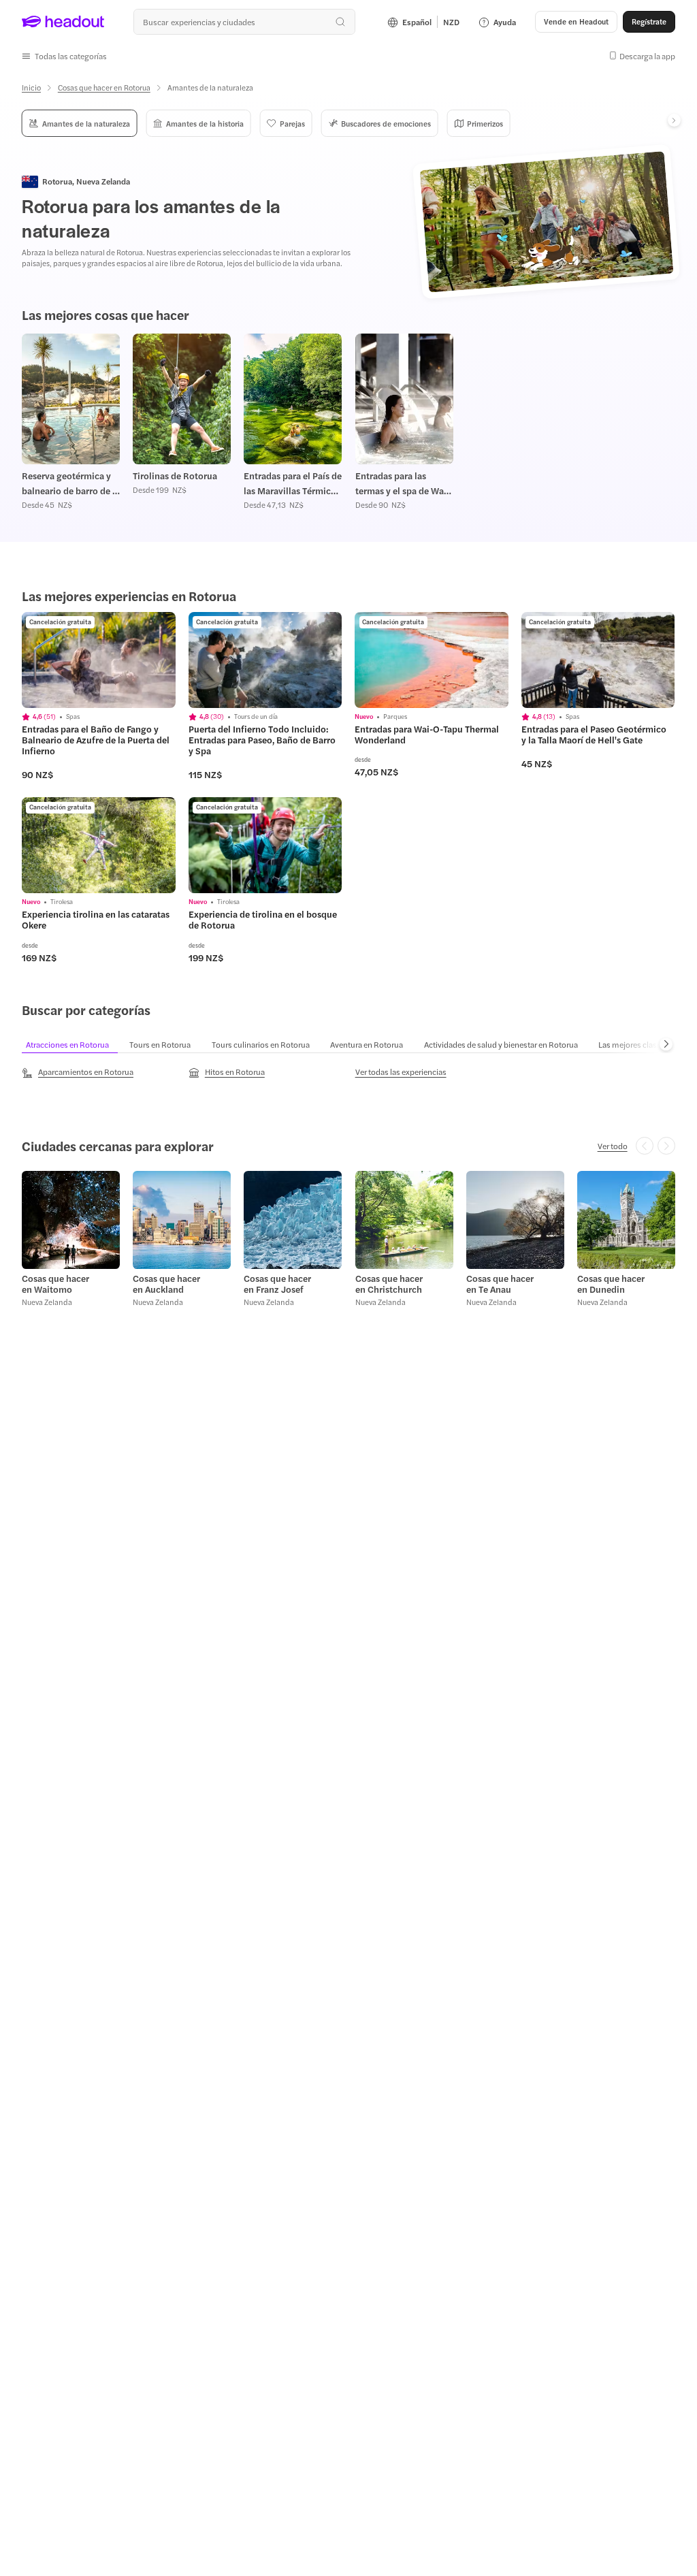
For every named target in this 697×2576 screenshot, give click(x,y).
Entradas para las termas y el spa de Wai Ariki (401, 484)
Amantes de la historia (205, 123)
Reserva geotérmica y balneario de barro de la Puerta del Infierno (71, 484)
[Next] (674, 120)
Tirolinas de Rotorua (175, 476)
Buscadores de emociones (386, 123)
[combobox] (244, 22)
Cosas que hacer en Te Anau (500, 1284)
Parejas (292, 123)
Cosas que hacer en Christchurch (389, 1284)
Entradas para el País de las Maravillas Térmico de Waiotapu (293, 484)
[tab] (74, 1044)
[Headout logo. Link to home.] (63, 22)
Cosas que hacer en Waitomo (55, 1284)
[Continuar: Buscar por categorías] (666, 1044)
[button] (64, 56)
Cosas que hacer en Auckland (166, 1284)
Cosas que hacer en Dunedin (611, 1284)
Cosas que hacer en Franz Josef (277, 1284)
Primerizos (485, 123)
